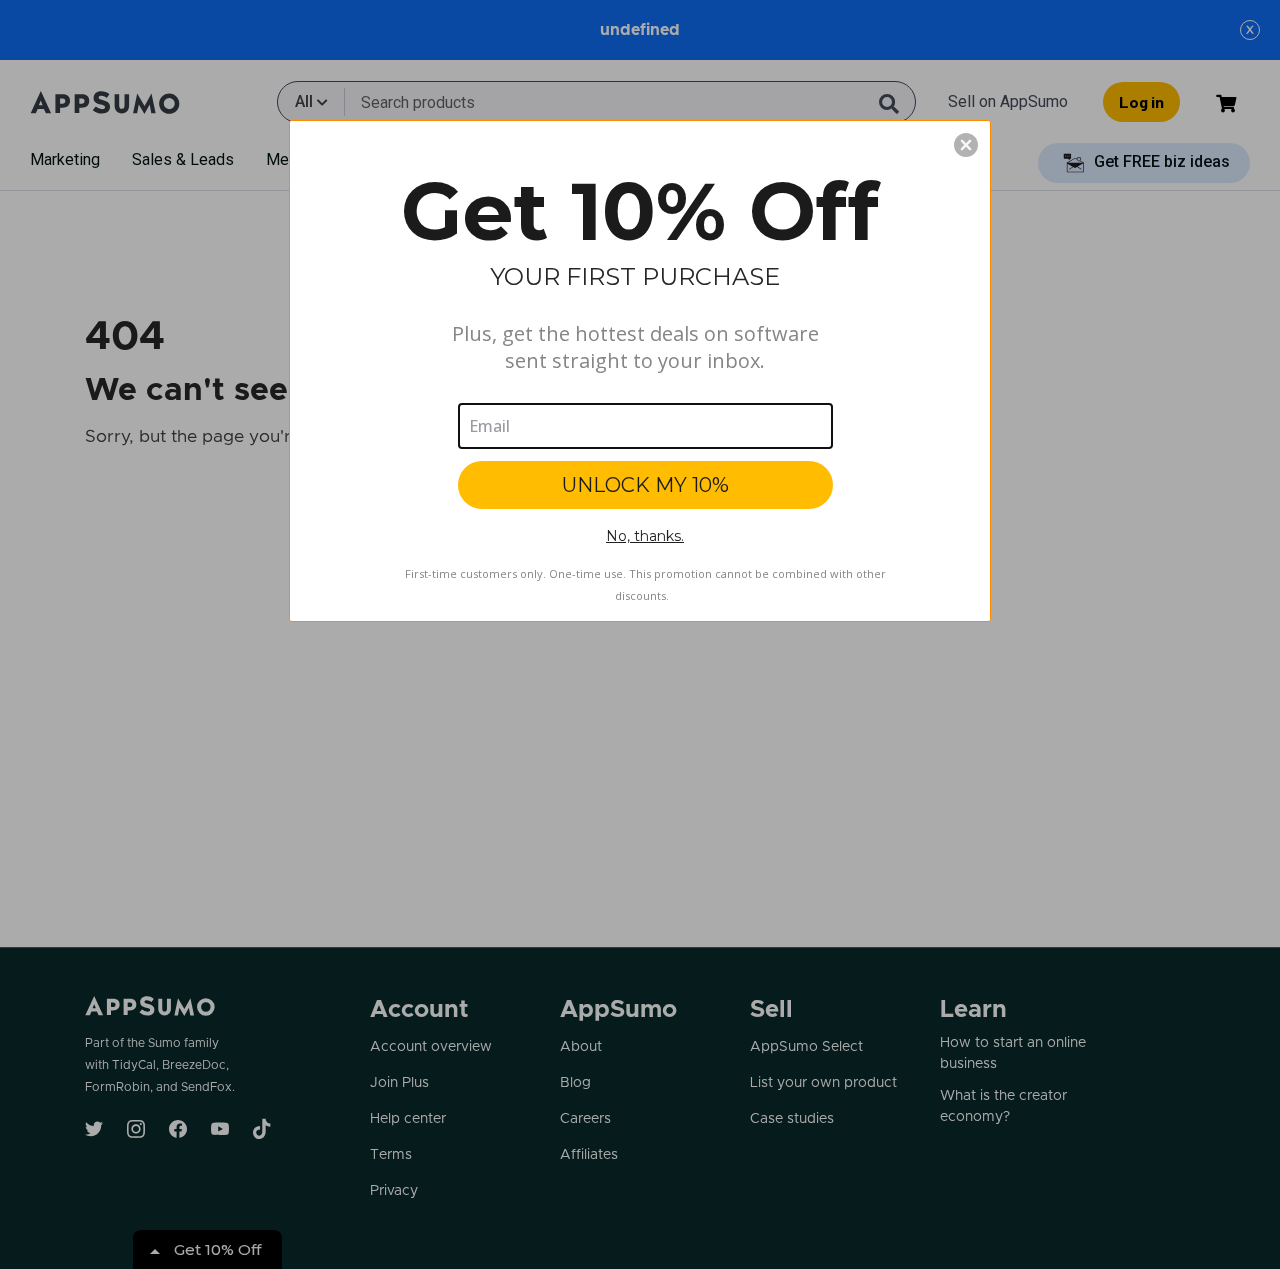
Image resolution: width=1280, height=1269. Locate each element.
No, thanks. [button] (645, 536)
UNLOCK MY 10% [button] (645, 485)
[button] (966, 145)
